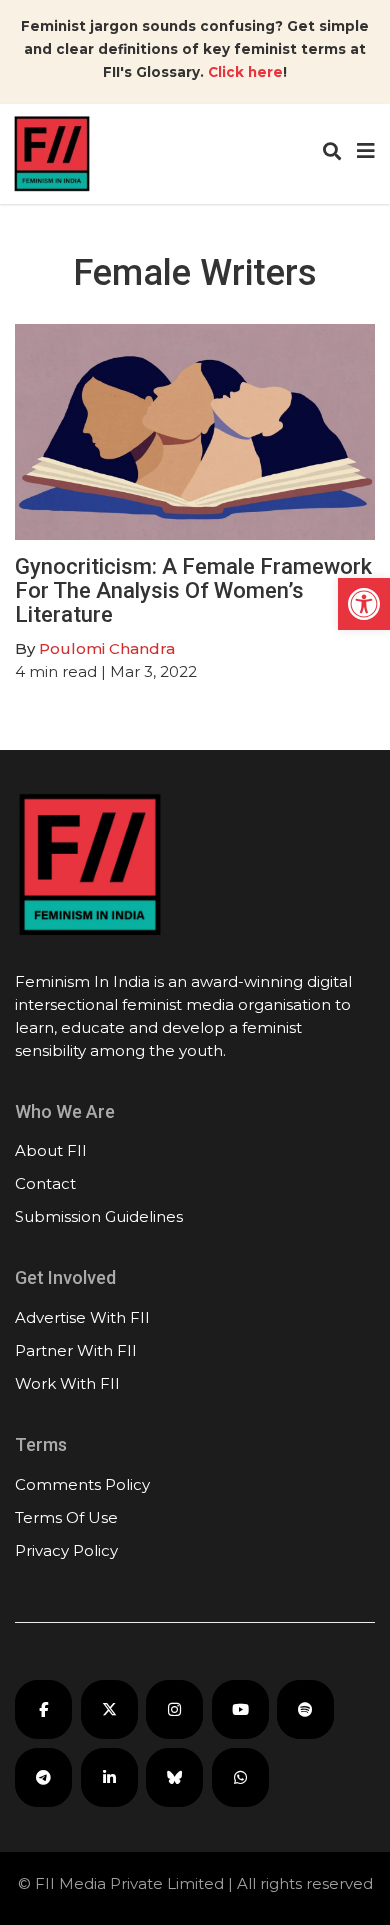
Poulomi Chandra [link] (107, 648)
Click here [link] (245, 72)
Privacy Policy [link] (66, 1550)
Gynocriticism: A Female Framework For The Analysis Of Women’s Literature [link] (193, 590)
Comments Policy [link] (82, 1484)
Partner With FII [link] (76, 1350)
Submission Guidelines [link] (99, 1216)
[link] (364, 604)
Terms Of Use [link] (66, 1517)
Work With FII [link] (67, 1383)
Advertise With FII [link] (82, 1317)
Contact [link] (45, 1183)
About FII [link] (51, 1150)
